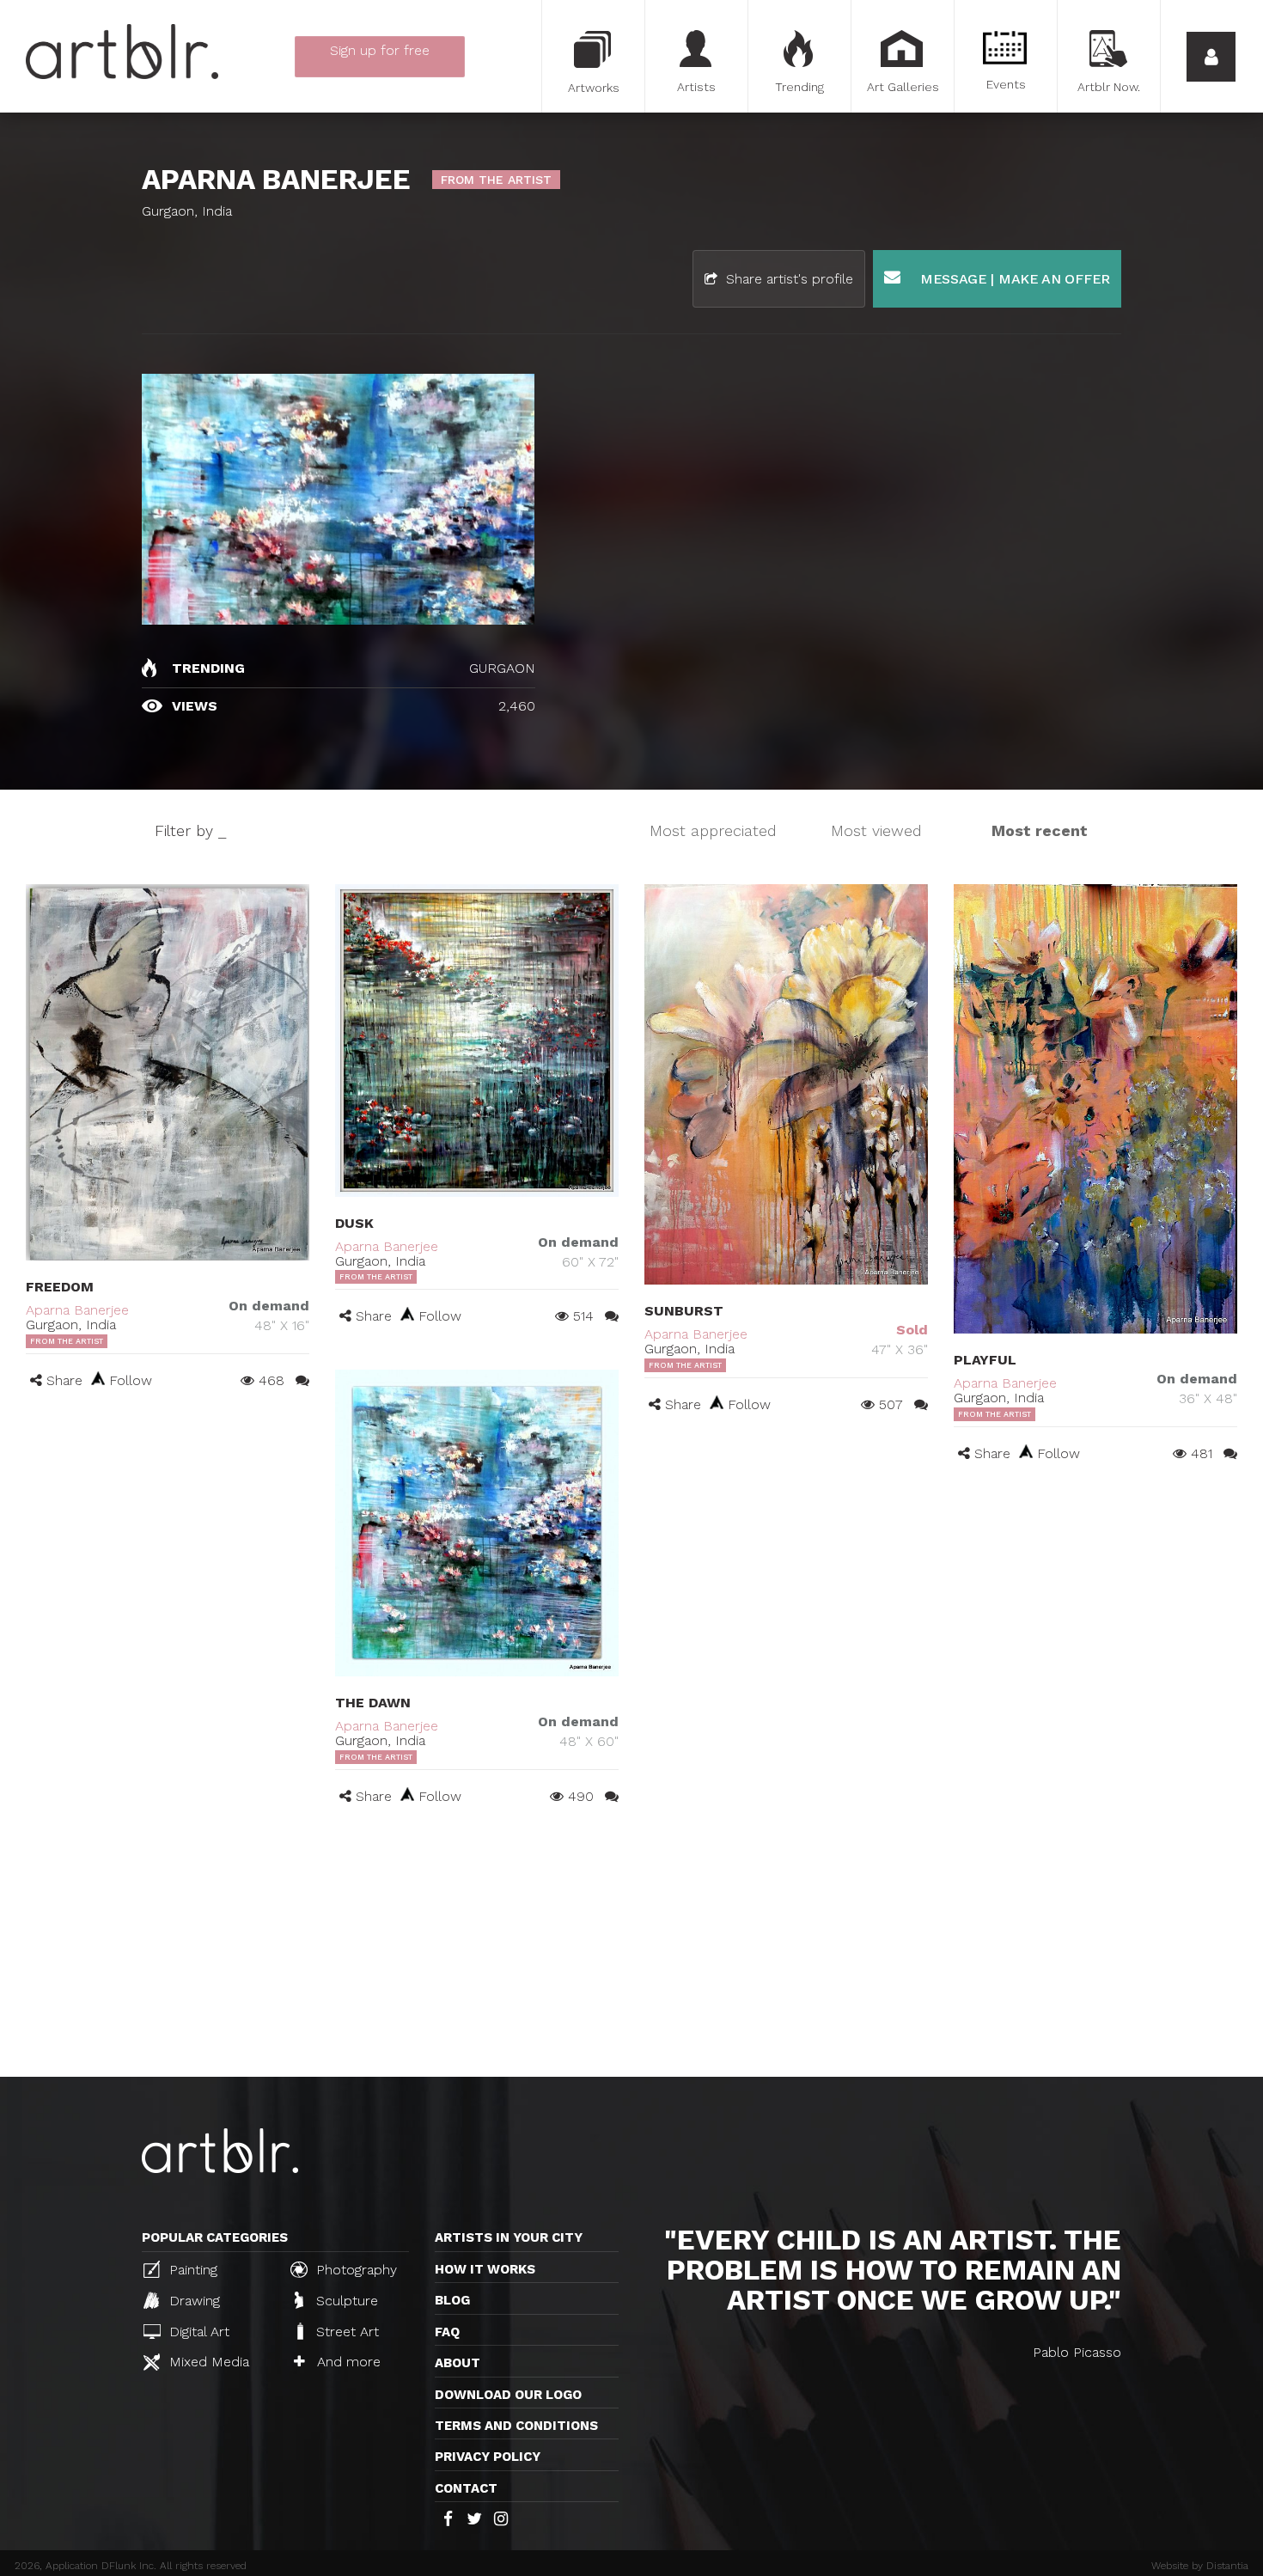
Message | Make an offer (1013, 279)
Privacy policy (488, 2457)
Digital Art (197, 2332)
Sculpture (345, 2301)
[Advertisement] (631, 1948)
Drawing (192, 2301)
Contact (466, 2488)
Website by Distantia (1200, 2566)
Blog (452, 2300)
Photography (354, 2270)
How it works (485, 2269)
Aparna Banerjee (77, 1310)
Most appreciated (713, 830)
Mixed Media (207, 2362)
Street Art (345, 2332)
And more (347, 2362)
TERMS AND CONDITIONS (516, 2426)
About (458, 2363)
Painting (191, 2270)
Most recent (1040, 830)
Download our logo (508, 2395)
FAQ (447, 2332)
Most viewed (876, 830)
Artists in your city (509, 2237)
